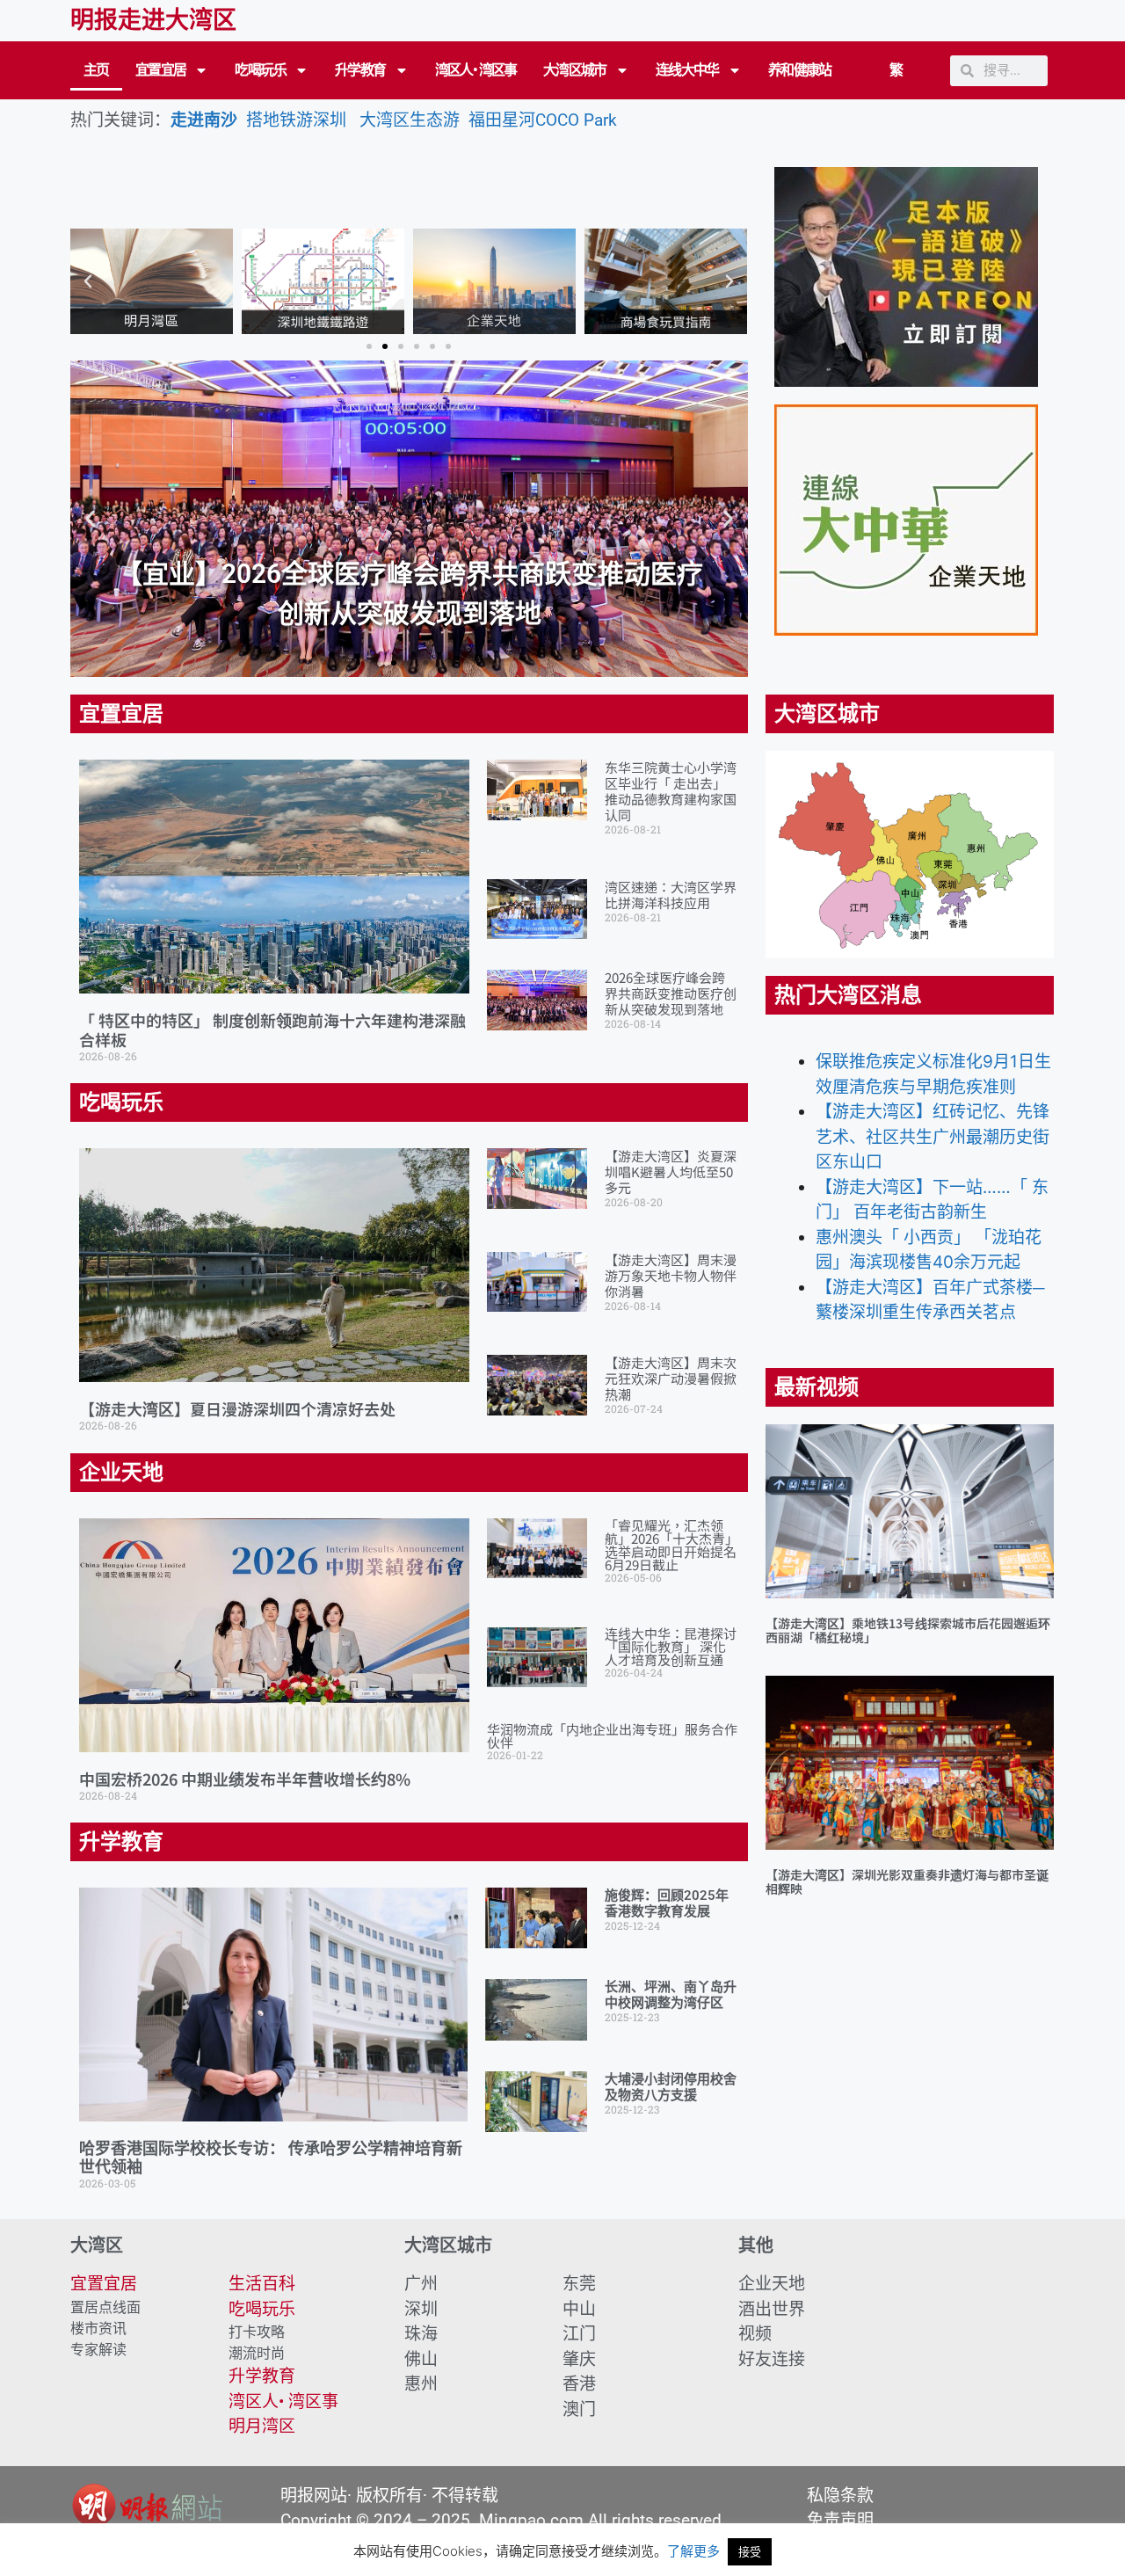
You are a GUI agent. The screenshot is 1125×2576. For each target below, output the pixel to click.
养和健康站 (800, 70)
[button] (88, 281)
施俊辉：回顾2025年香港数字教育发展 (667, 1903)
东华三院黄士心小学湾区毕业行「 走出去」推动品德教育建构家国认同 (671, 791)
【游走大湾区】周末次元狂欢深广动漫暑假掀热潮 (671, 1378)
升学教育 (360, 70)
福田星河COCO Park (543, 120)
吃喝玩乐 (260, 70)
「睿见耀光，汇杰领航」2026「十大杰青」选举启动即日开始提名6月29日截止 (671, 1545)
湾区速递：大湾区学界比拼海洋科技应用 (671, 895)
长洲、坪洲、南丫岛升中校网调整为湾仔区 (671, 1995)
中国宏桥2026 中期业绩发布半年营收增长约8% (245, 1779)
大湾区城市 (575, 70)
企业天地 (121, 1473)
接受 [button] (750, 2551)
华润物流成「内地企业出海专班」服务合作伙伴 (612, 1736)
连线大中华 (687, 70)
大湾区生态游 (414, 120)
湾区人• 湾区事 (476, 70)
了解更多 (693, 2551)
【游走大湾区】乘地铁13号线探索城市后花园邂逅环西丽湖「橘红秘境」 (908, 1630)
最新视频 (817, 1387)
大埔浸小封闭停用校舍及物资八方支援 (671, 2087)
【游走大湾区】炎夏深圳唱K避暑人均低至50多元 (671, 1172)
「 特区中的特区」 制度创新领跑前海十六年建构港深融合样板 (272, 1030)
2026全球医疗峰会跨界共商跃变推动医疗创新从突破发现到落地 (671, 993)
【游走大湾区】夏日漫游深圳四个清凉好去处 (237, 1408)
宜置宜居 (161, 70)
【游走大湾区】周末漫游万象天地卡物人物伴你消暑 (671, 1275)
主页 (96, 70)
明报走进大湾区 (153, 20)
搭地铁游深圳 (296, 120)
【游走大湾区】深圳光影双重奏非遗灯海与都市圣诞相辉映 (907, 1882)
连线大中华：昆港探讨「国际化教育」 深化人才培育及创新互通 (671, 1646)
